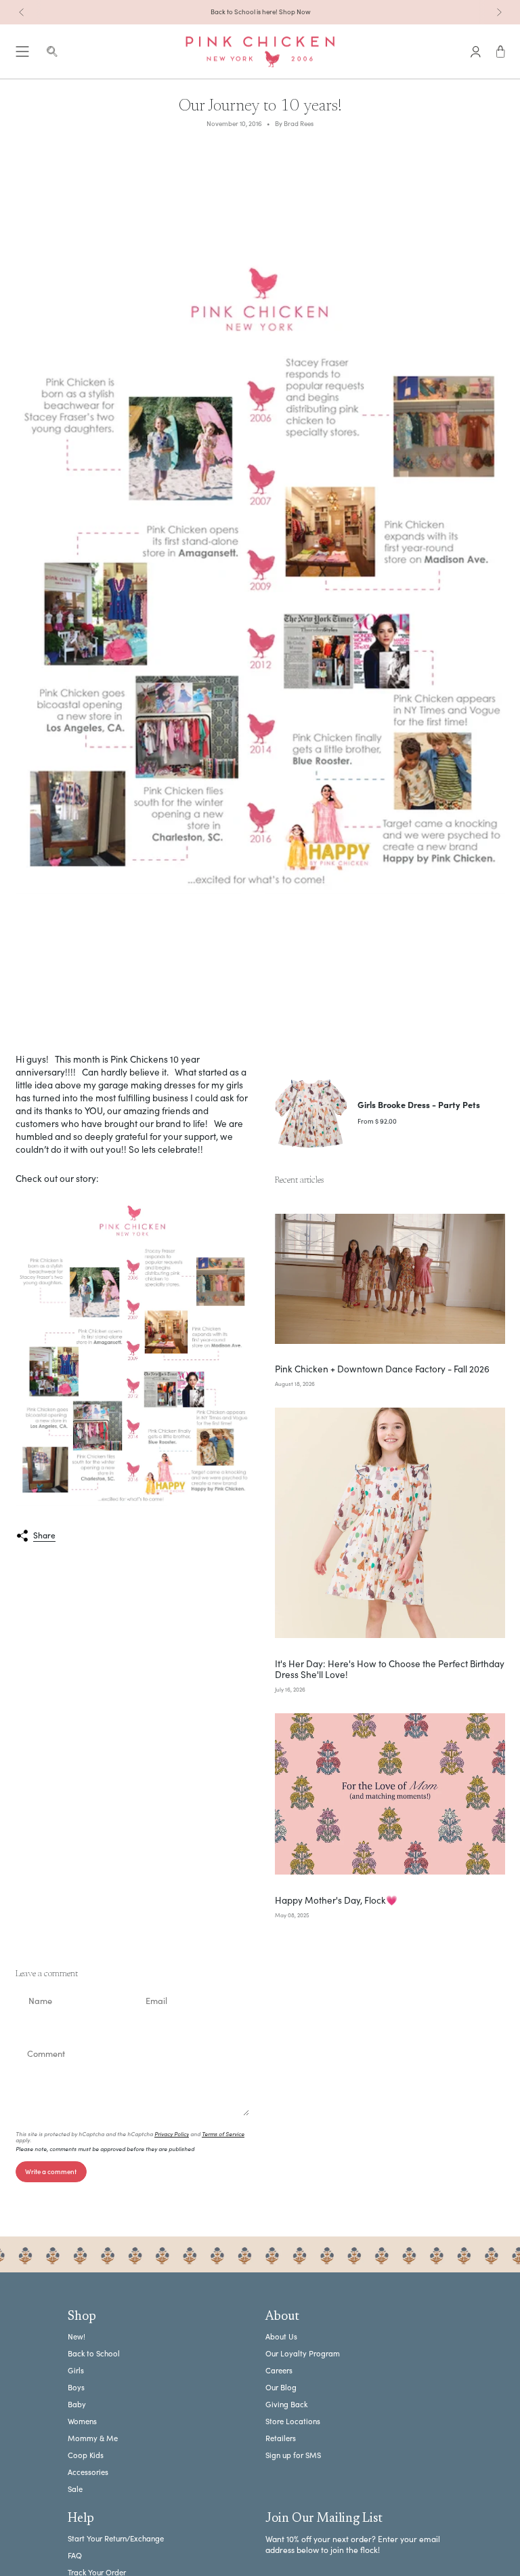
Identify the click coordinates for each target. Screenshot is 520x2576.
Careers (279, 2370)
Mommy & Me (93, 2438)
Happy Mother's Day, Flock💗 (336, 1900)
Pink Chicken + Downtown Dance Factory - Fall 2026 (382, 1369)
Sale (75, 2489)
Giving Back (286, 2404)
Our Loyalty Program (303, 2353)
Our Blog (281, 2387)
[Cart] (501, 52)
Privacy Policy (172, 2134)
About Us (281, 2336)
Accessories (88, 2472)
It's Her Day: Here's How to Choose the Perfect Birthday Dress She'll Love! (390, 1669)
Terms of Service (223, 2134)
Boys (76, 2387)
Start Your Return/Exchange (116, 2538)
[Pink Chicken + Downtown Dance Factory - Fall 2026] (390, 1279)
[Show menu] (22, 52)
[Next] (499, 12)
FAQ (75, 2555)
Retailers (281, 2438)
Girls (76, 2370)
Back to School (94, 2353)
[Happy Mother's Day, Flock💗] (390, 1794)
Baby (77, 2404)
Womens (82, 2421)
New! (77, 2336)
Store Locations (293, 2421)
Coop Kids (86, 2455)
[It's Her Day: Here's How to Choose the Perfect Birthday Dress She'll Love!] (390, 1523)
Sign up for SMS (293, 2455)
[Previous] (22, 12)
